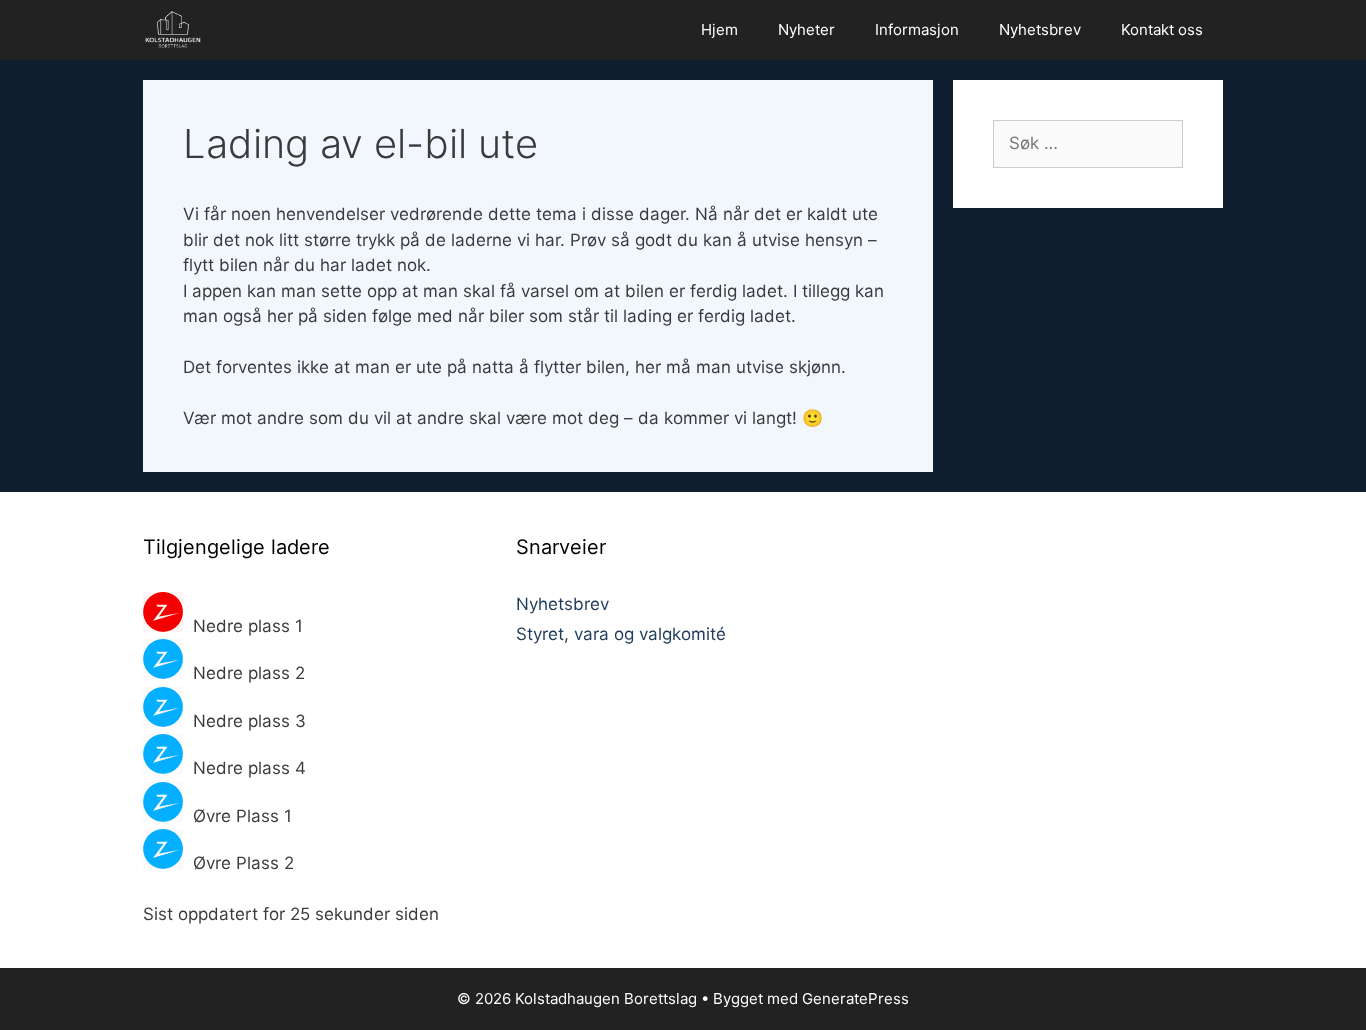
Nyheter (806, 29)
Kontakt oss (1162, 29)
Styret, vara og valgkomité (621, 634)
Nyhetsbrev (1040, 29)
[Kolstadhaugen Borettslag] (178, 30)
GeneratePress (855, 998)
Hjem (719, 29)
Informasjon (917, 29)
